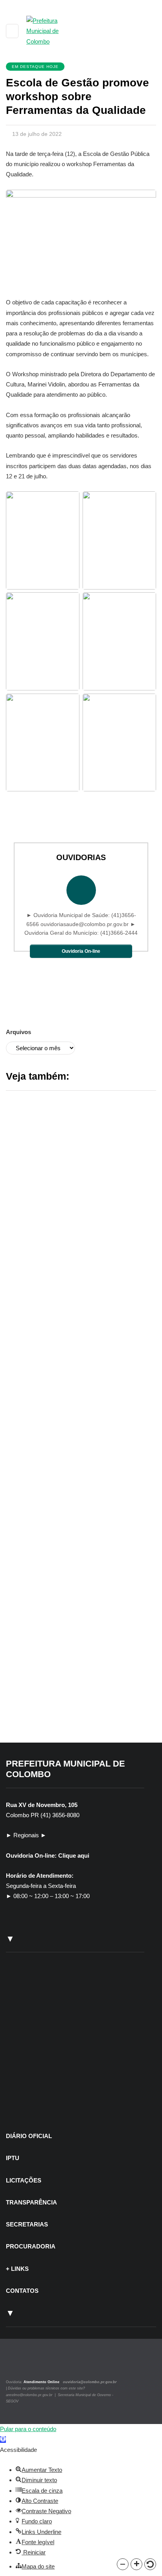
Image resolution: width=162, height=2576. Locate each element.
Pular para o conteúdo (28, 2429)
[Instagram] (17, 2365)
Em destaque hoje (35, 67)
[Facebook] (27, 2365)
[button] (123, 2564)
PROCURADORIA (31, 2246)
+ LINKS (17, 2269)
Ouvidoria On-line (81, 951)
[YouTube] (35, 2365)
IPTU (13, 2158)
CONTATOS (22, 2291)
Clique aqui (74, 1856)
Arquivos (18, 1032)
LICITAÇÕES (24, 2180)
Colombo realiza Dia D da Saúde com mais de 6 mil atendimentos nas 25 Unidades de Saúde (79, 1491)
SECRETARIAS (27, 2224)
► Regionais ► (26, 1835)
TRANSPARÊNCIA (31, 2202)
